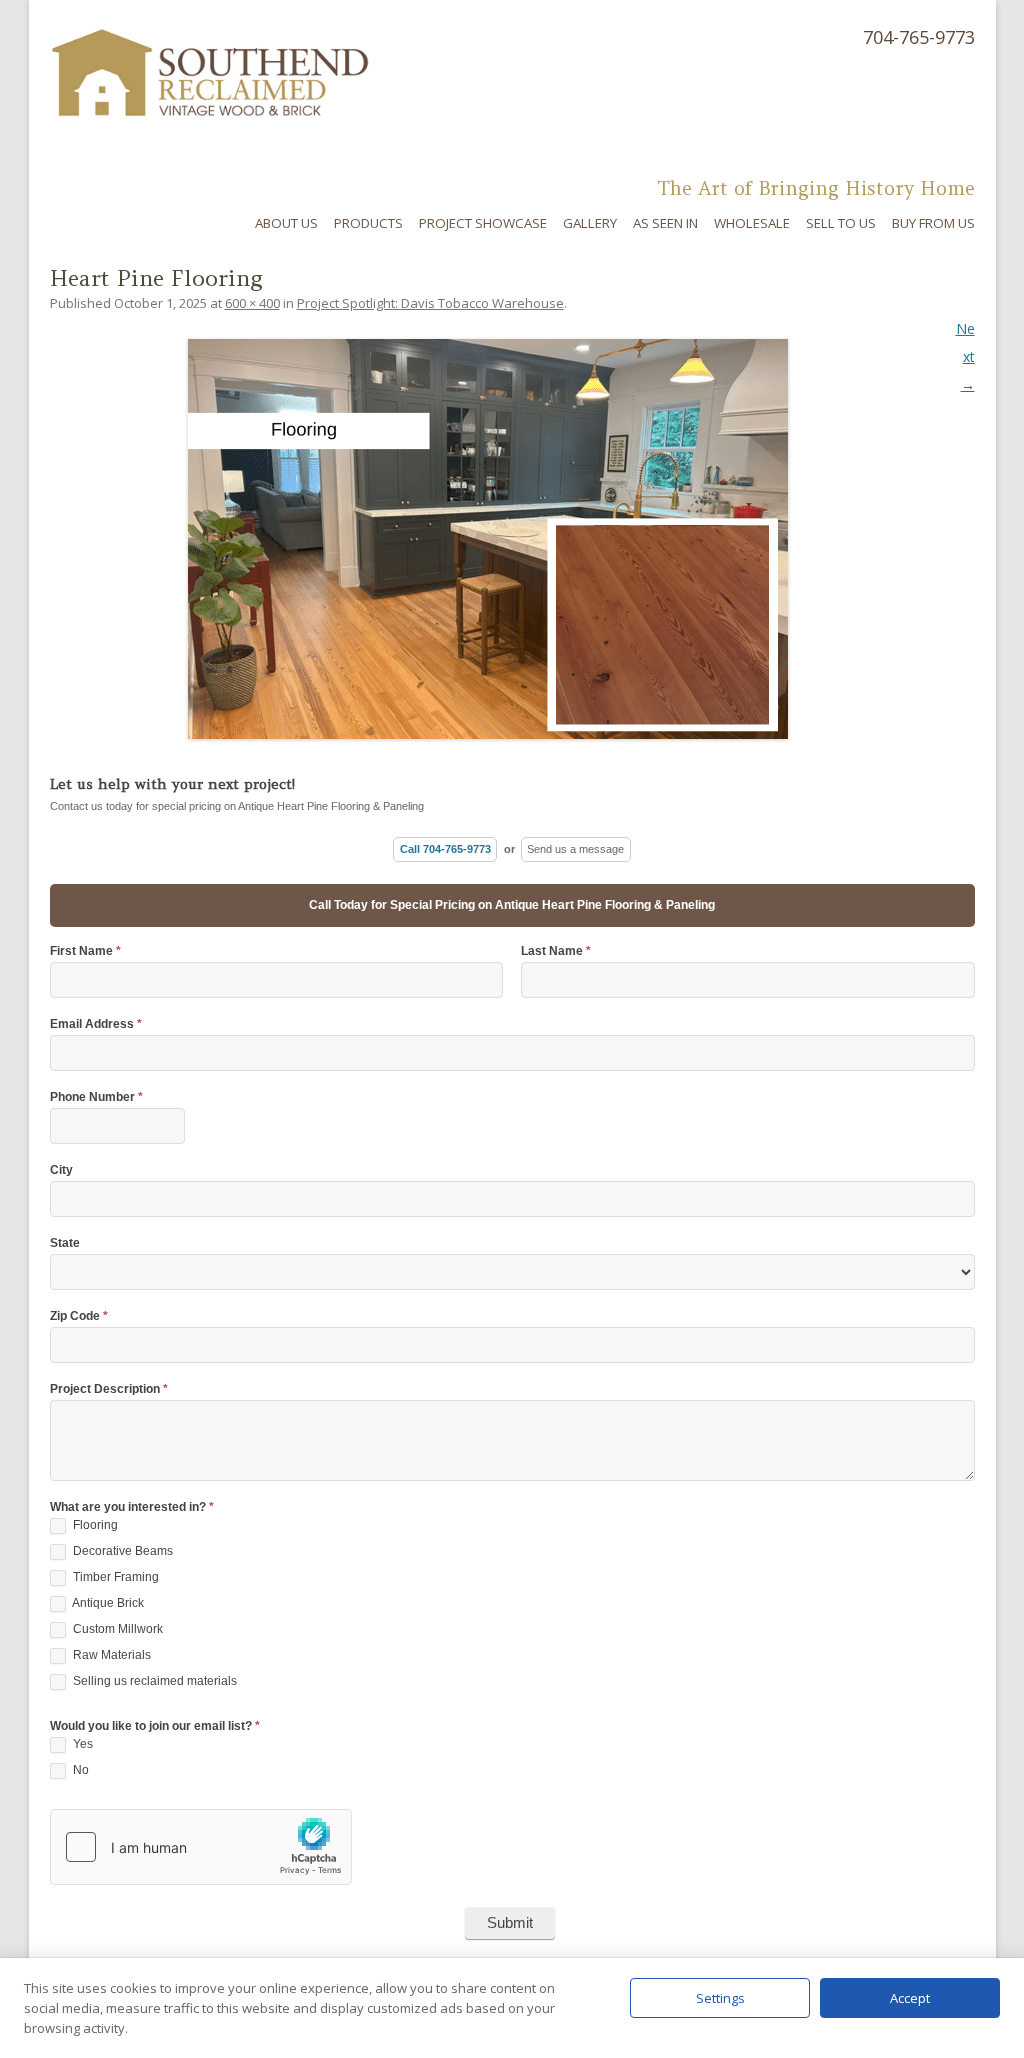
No (79, 1770)
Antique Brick (107, 1603)
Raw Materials (110, 1655)
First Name (85, 951)
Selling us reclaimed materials (153, 1681)
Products (368, 223)
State (65, 1243)
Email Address (96, 1024)
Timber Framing (114, 1577)
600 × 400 (252, 303)
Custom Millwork (116, 1629)
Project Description (109, 1389)
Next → (965, 356)
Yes (81, 1744)
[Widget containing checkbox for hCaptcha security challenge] (201, 1847)
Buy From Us (933, 223)
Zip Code (79, 1316)
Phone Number (96, 1097)
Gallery (590, 223)
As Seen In (665, 223)
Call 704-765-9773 (445, 849)
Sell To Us (841, 223)
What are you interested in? (132, 1507)
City (61, 1170)
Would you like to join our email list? (155, 1726)
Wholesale (752, 223)
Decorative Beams (121, 1551)
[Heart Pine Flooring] (512, 539)
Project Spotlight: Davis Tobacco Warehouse (430, 303)
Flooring (94, 1525)
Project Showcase (483, 223)
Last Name (556, 951)
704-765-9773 (919, 37)
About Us (286, 223)
